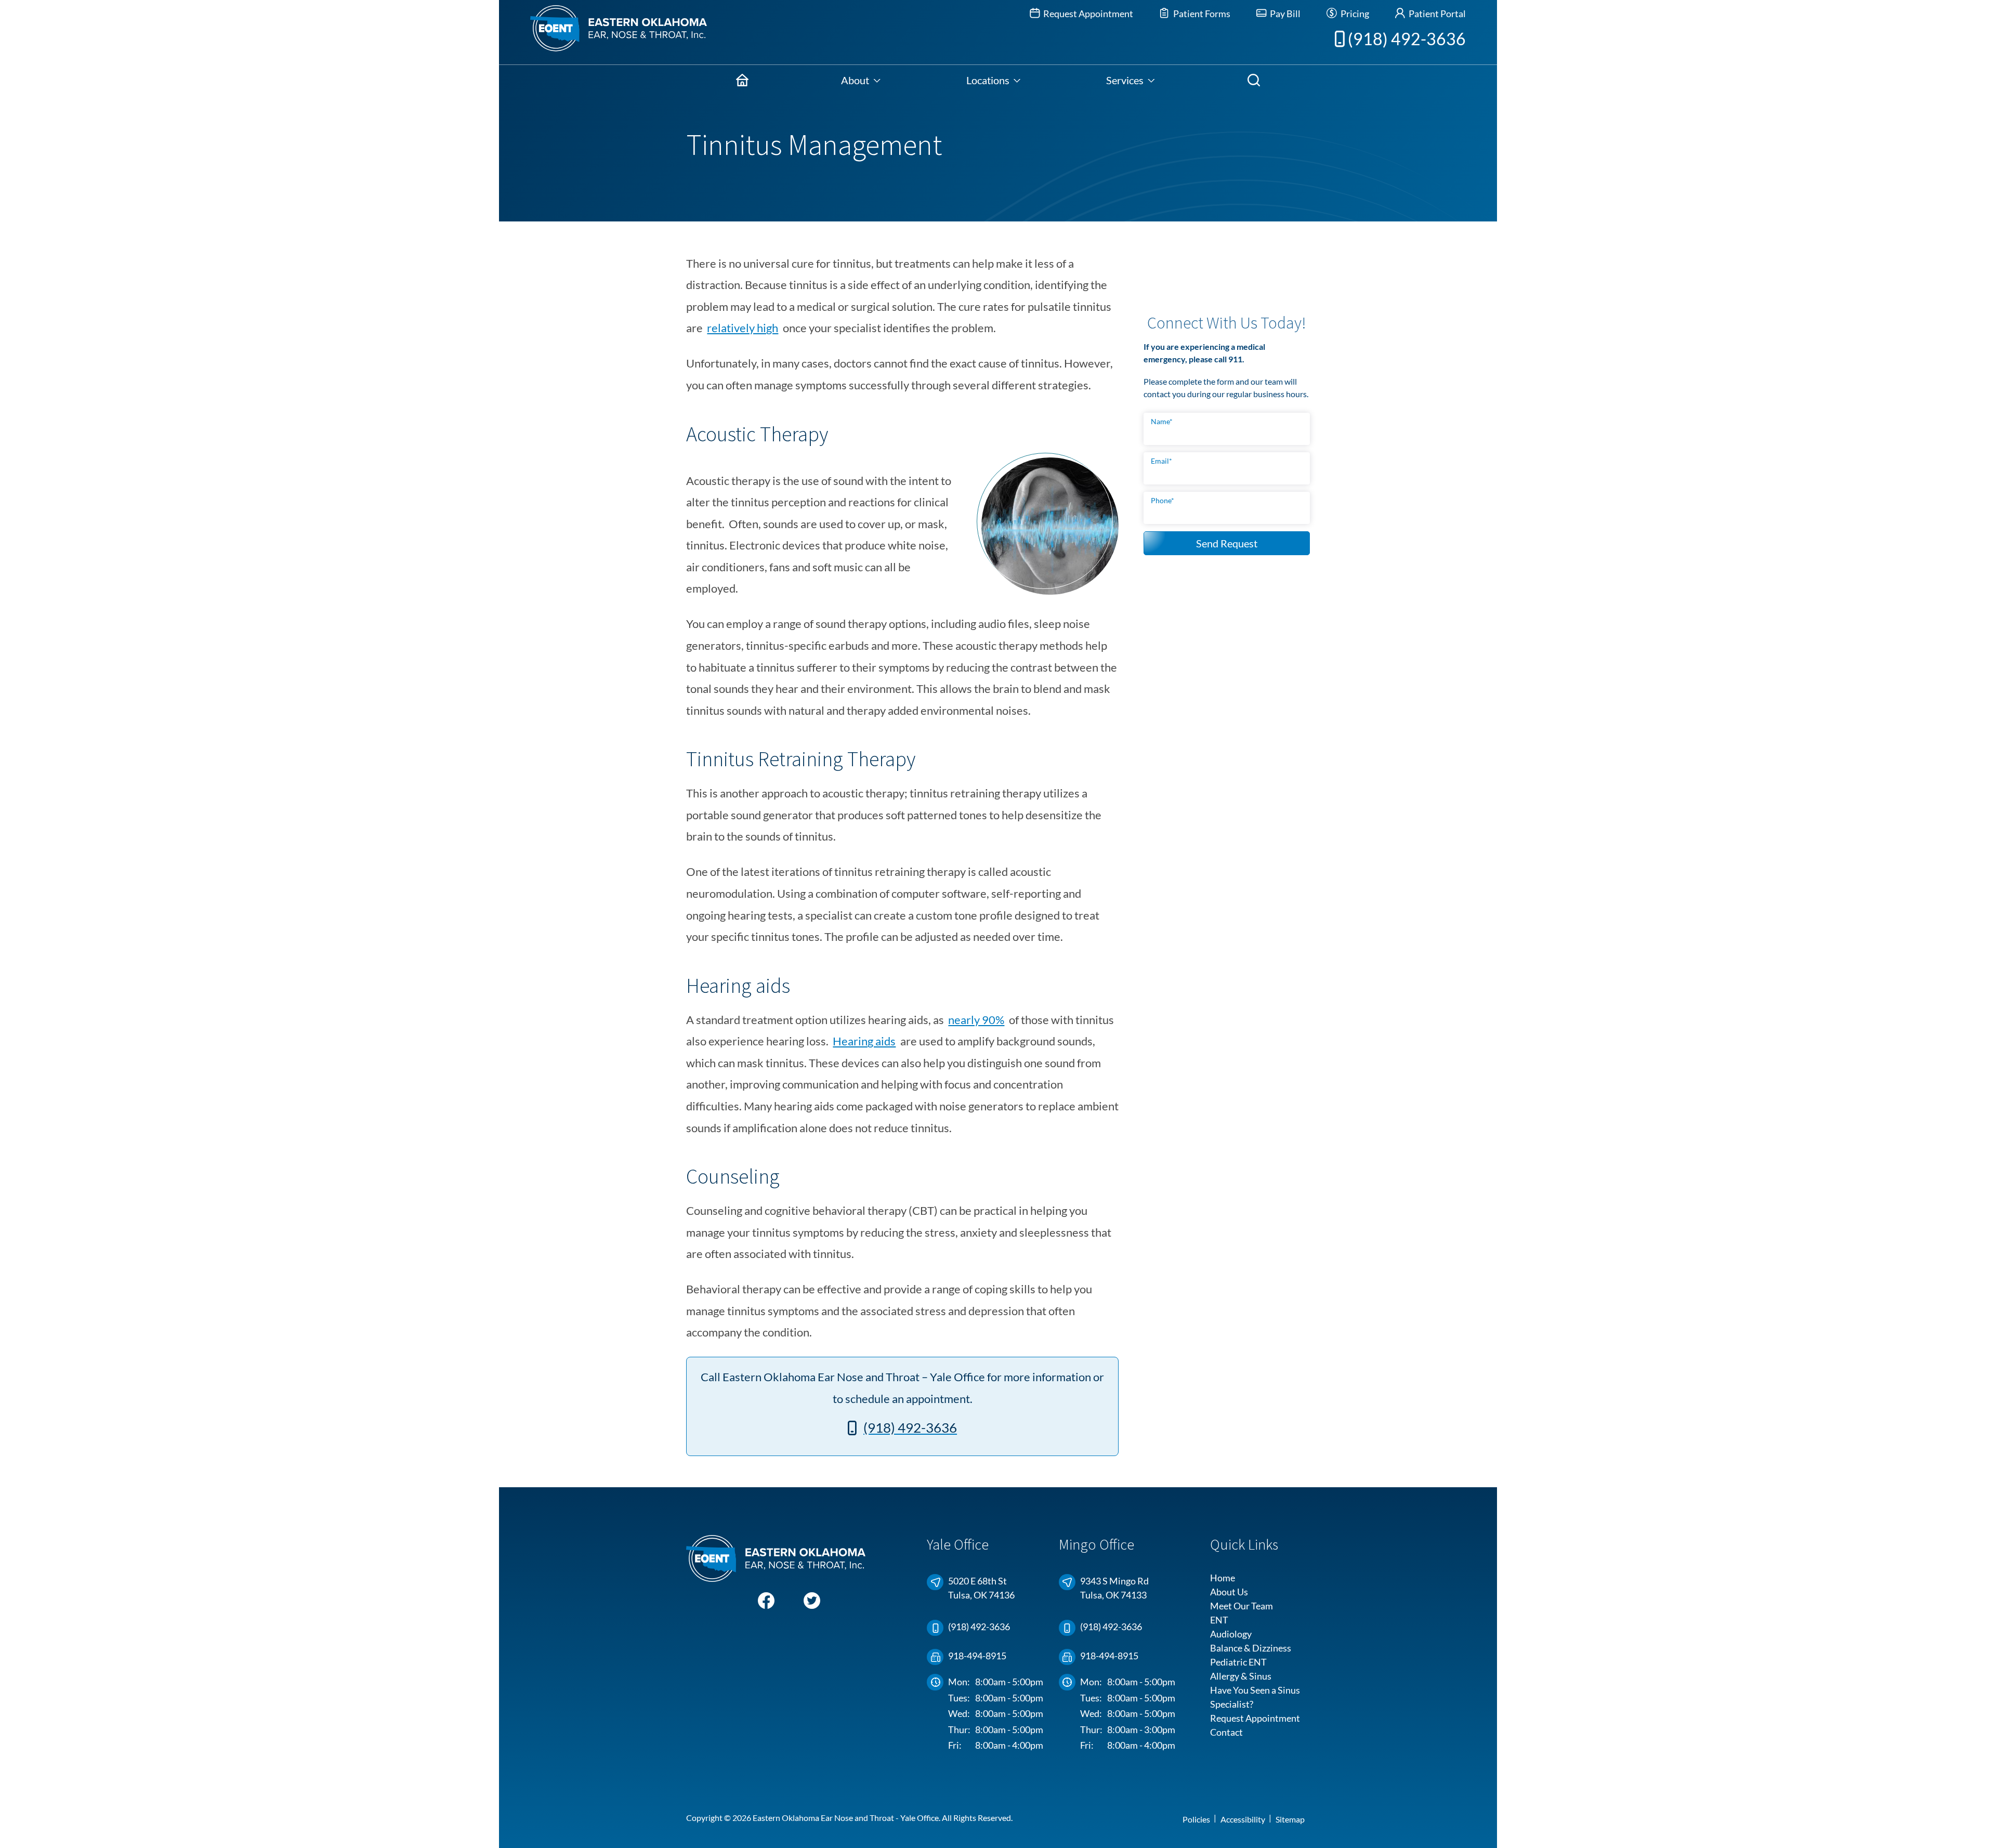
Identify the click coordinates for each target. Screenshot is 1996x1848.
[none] (861, 80)
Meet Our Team (1242, 1606)
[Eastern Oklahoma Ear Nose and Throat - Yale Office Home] (603, 32)
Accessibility (1243, 1819)
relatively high (743, 328)
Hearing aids (864, 1041)
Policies (1196, 1819)
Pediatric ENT (1238, 1662)
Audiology (1231, 1634)
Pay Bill (1284, 14)
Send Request (1227, 543)
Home (1223, 1578)
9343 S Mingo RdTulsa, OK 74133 (1114, 1588)
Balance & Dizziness (1251, 1648)
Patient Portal (1436, 14)
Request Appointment (1087, 14)
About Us (1229, 1592)
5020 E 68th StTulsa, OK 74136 (981, 1588)
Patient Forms (1201, 14)
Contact (1226, 1732)
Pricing (1354, 14)
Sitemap (1290, 1819)
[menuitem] (742, 80)
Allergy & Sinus (1241, 1676)
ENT (1219, 1620)
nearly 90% (976, 1020)
